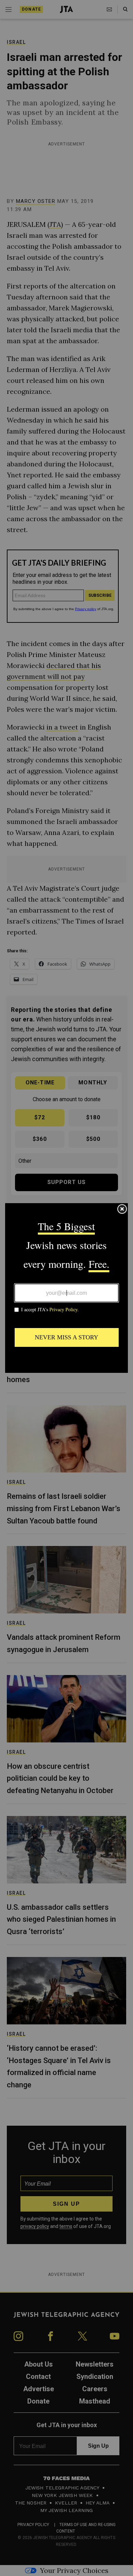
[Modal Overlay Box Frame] (66, 1288)
